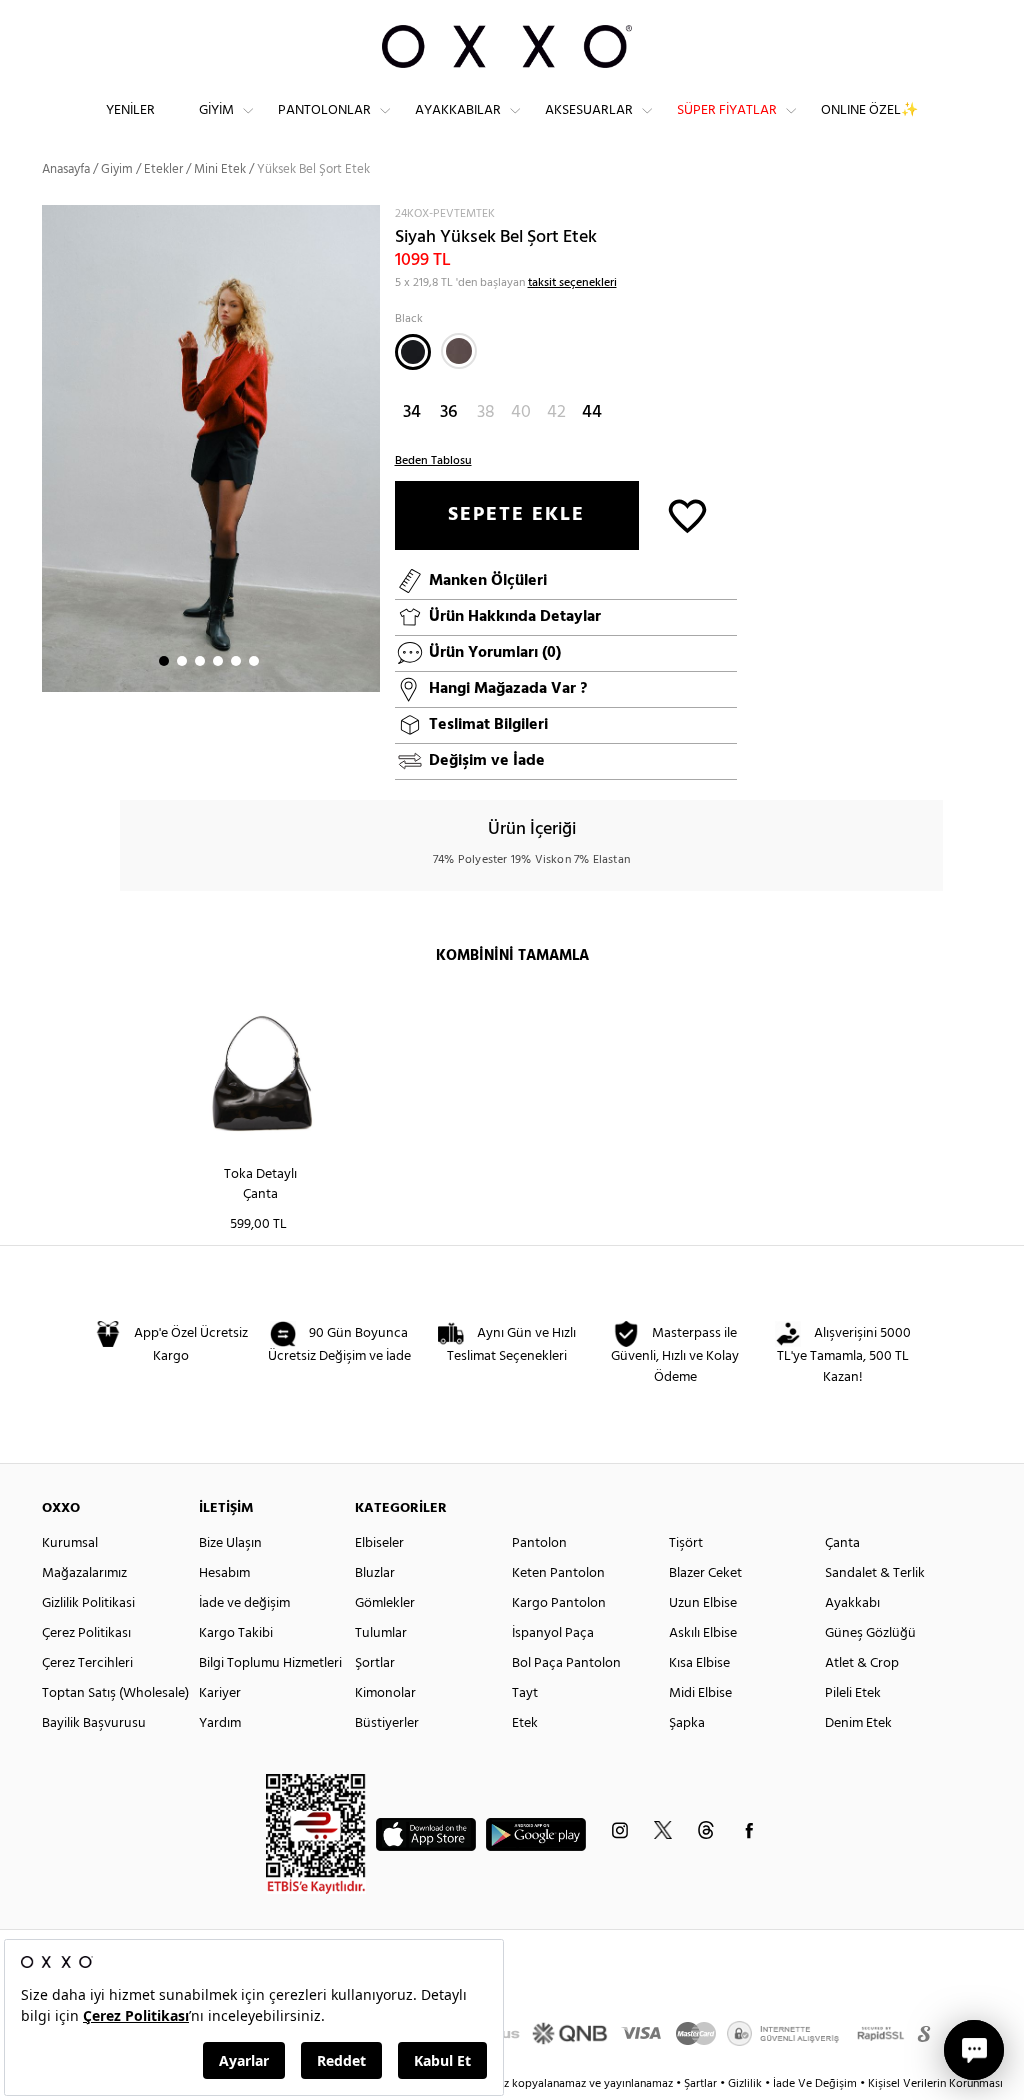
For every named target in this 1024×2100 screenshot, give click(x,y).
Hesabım (224, 1573)
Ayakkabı (852, 1603)
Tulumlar (381, 1633)
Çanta (842, 1543)
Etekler (163, 169)
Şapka (687, 1723)
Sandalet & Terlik (875, 1573)
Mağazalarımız (84, 1573)
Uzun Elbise (703, 1603)
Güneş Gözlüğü (870, 1633)
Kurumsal (70, 1543)
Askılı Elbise (703, 1633)
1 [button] (164, 661)
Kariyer (220, 1693)
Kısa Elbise (699, 1663)
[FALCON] (459, 351)
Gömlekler (385, 1603)
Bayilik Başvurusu (94, 1723)
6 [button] (254, 661)
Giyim (216, 110)
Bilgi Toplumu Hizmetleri (270, 1663)
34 (412, 412)
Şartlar (702, 2084)
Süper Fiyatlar (727, 110)
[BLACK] (413, 352)
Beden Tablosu (433, 461)
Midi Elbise (700, 1693)
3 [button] (200, 661)
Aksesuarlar (589, 110)
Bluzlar (375, 1573)
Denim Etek (858, 1723)
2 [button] (182, 661)
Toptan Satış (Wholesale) (115, 1693)
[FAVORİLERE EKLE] (687, 514)
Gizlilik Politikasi (88, 1603)
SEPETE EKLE (516, 515)
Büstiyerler (387, 1723)
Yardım (220, 1723)
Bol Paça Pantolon (566, 1663)
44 (592, 412)
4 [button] (218, 661)
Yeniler (130, 110)
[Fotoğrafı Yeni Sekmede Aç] (367, 217)
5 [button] (236, 661)
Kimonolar (385, 1693)
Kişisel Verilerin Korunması (935, 2084)
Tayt (525, 1693)
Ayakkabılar (458, 110)
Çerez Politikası (86, 1633)
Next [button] (52, 448)
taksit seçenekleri (572, 283)
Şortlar (375, 1663)
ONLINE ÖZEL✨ (869, 110)
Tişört (686, 1543)
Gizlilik (746, 2084)
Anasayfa (66, 169)
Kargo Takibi (236, 1633)
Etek (525, 1723)
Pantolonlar (324, 110)
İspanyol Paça (553, 1633)
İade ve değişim (244, 1603)
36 (449, 412)
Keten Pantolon (558, 1573)
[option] (211, 449)
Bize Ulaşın (230, 1543)
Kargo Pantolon (559, 1603)
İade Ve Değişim (815, 2084)
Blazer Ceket (705, 1573)
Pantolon (539, 1543)
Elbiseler (379, 1543)
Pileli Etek (853, 1693)
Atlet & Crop (862, 1663)
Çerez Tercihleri (87, 1663)
